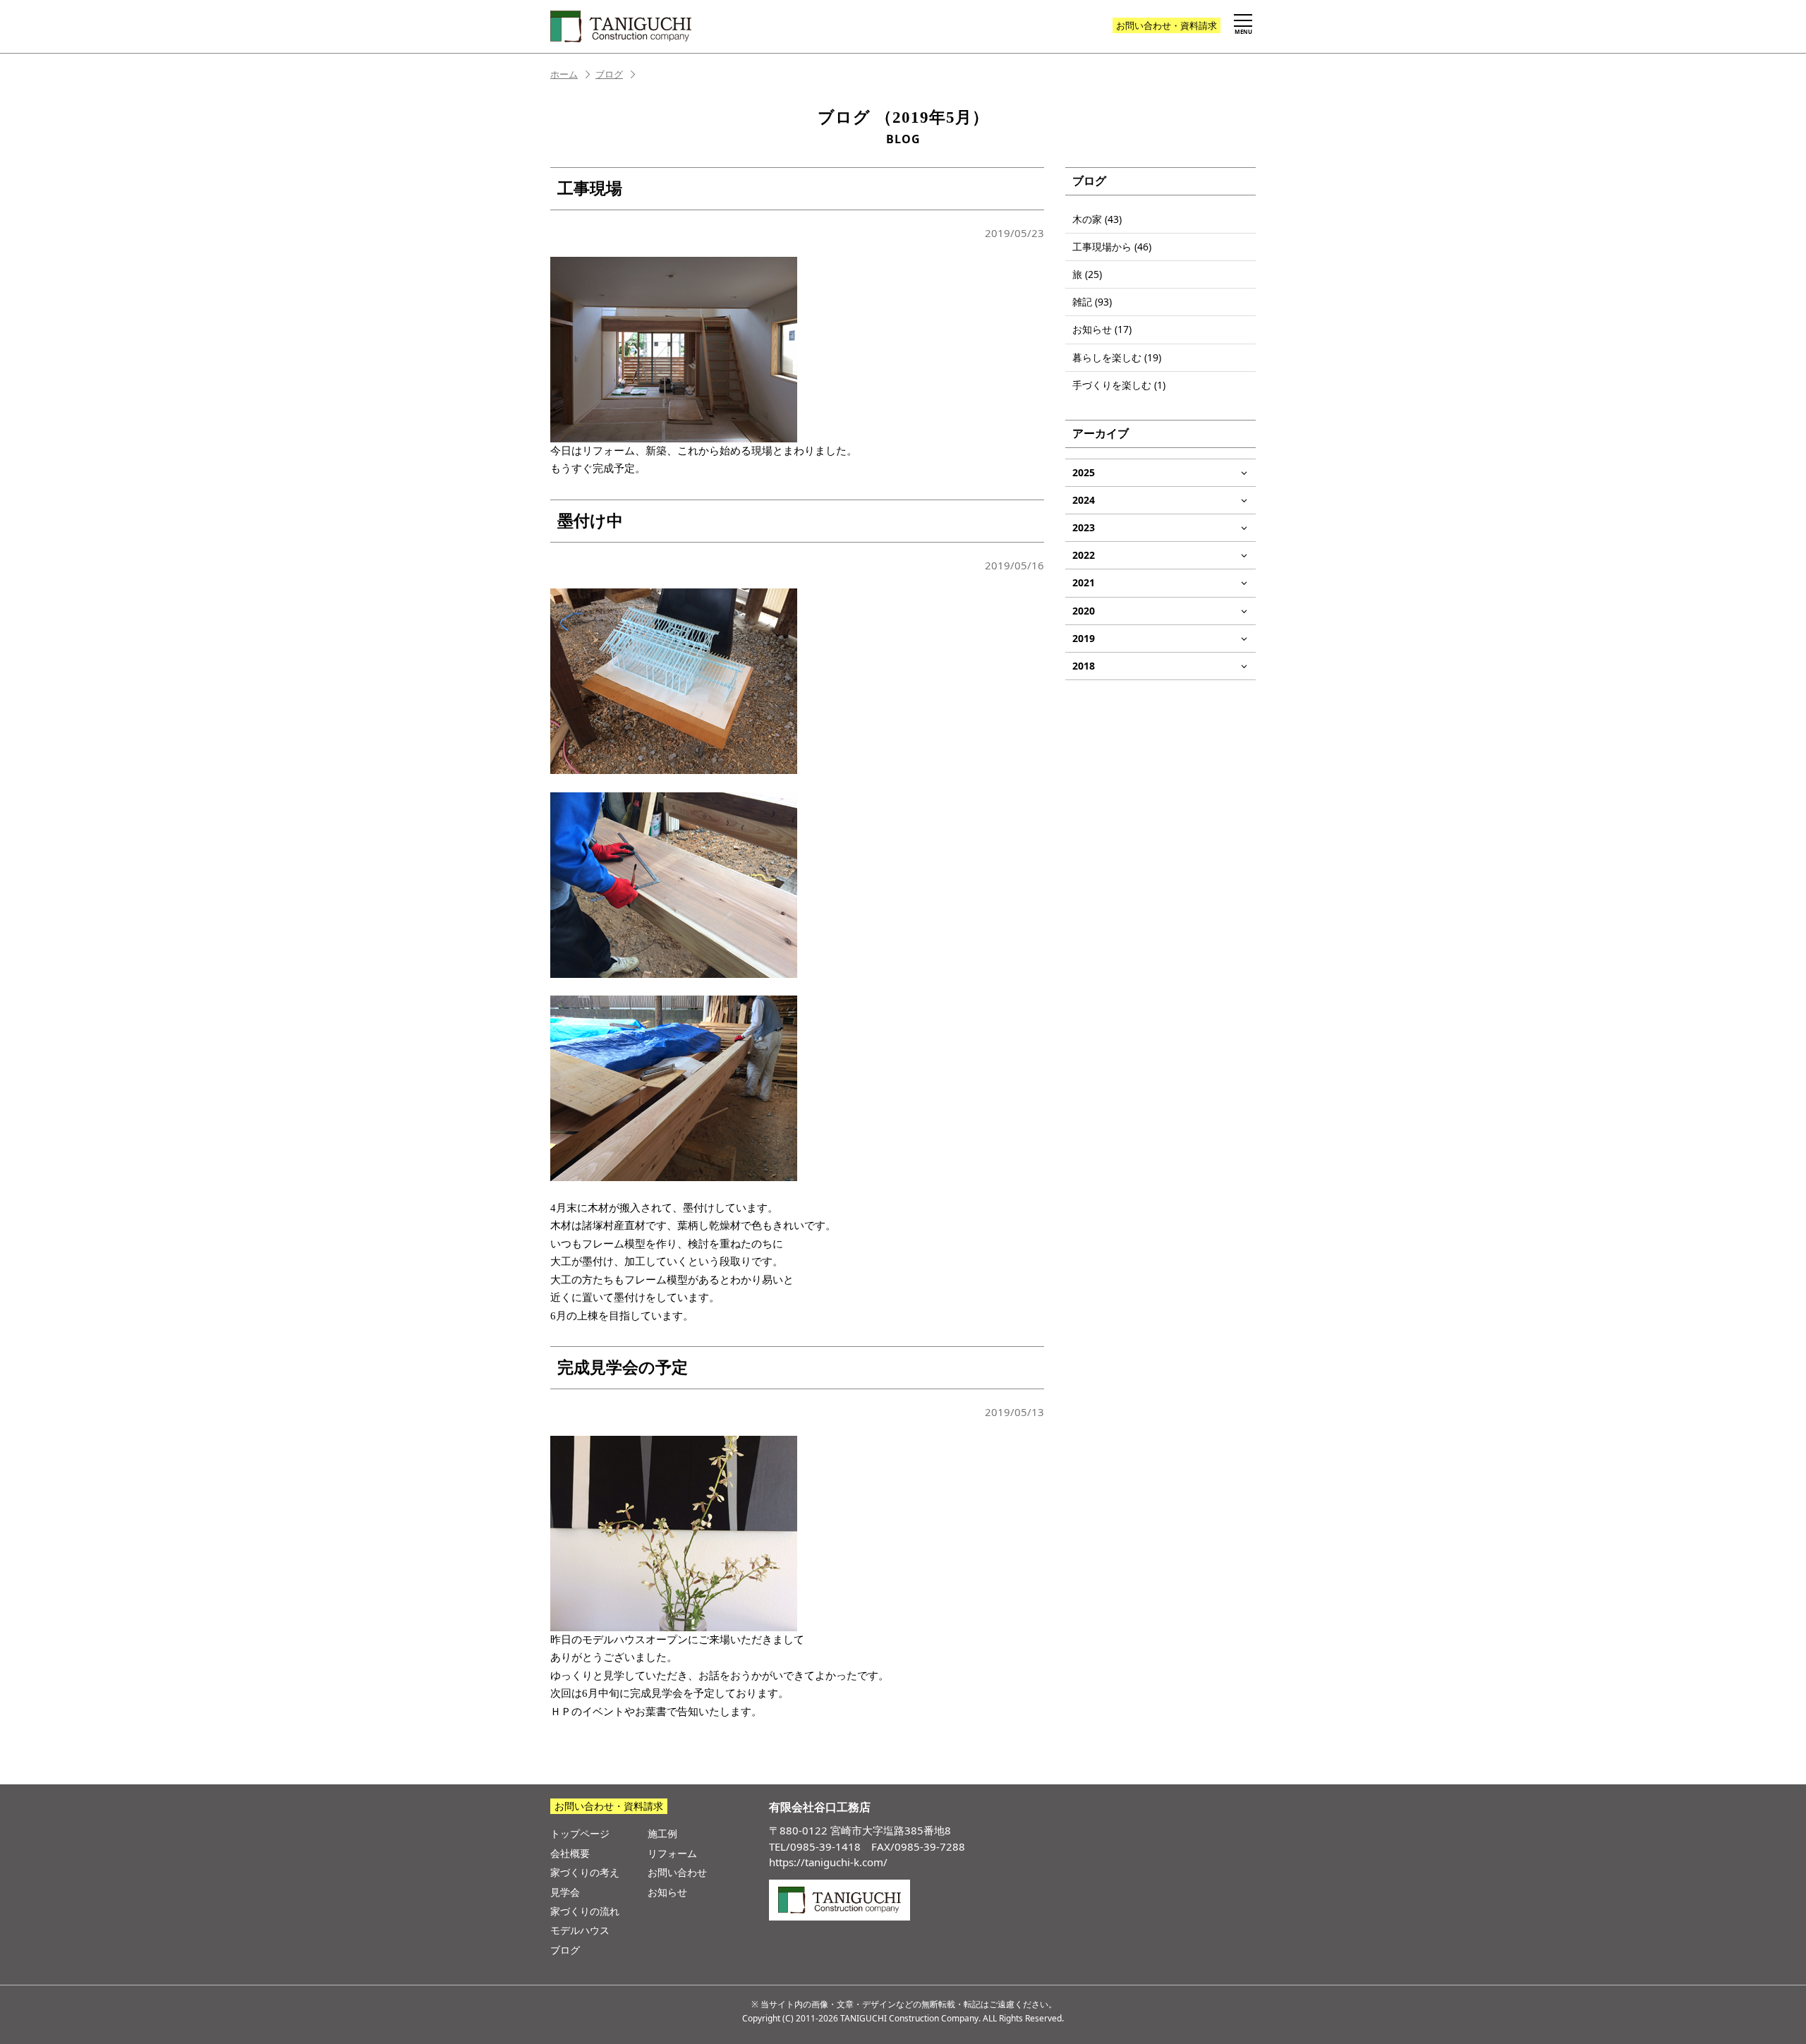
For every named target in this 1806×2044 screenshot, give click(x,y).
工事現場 (590, 189)
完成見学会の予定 (623, 1368)
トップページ (580, 1833)
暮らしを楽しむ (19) (1117, 357)
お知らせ (667, 1892)
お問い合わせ (1166, 25)
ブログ (609, 74)
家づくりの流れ (585, 1911)
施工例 (662, 1833)
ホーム (564, 74)
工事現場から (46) (1112, 247)
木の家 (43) (1097, 219)
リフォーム (672, 1853)
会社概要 (570, 1853)
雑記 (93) (1092, 302)
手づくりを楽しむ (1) (1119, 385)
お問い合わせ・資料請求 (609, 1806)
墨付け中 (590, 521)
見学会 (565, 1892)
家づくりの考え (585, 1872)
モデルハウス (580, 1930)
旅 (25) (1087, 274)
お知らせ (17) (1102, 329)
